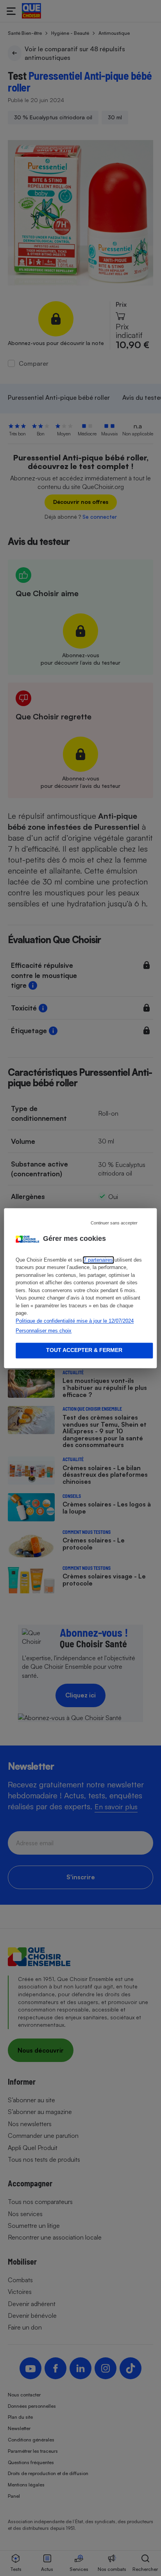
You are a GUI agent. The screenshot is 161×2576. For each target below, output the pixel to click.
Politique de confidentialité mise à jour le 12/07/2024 (75, 1321)
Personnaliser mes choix (44, 1331)
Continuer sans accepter (114, 1223)
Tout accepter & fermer (84, 1350)
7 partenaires (98, 1260)
